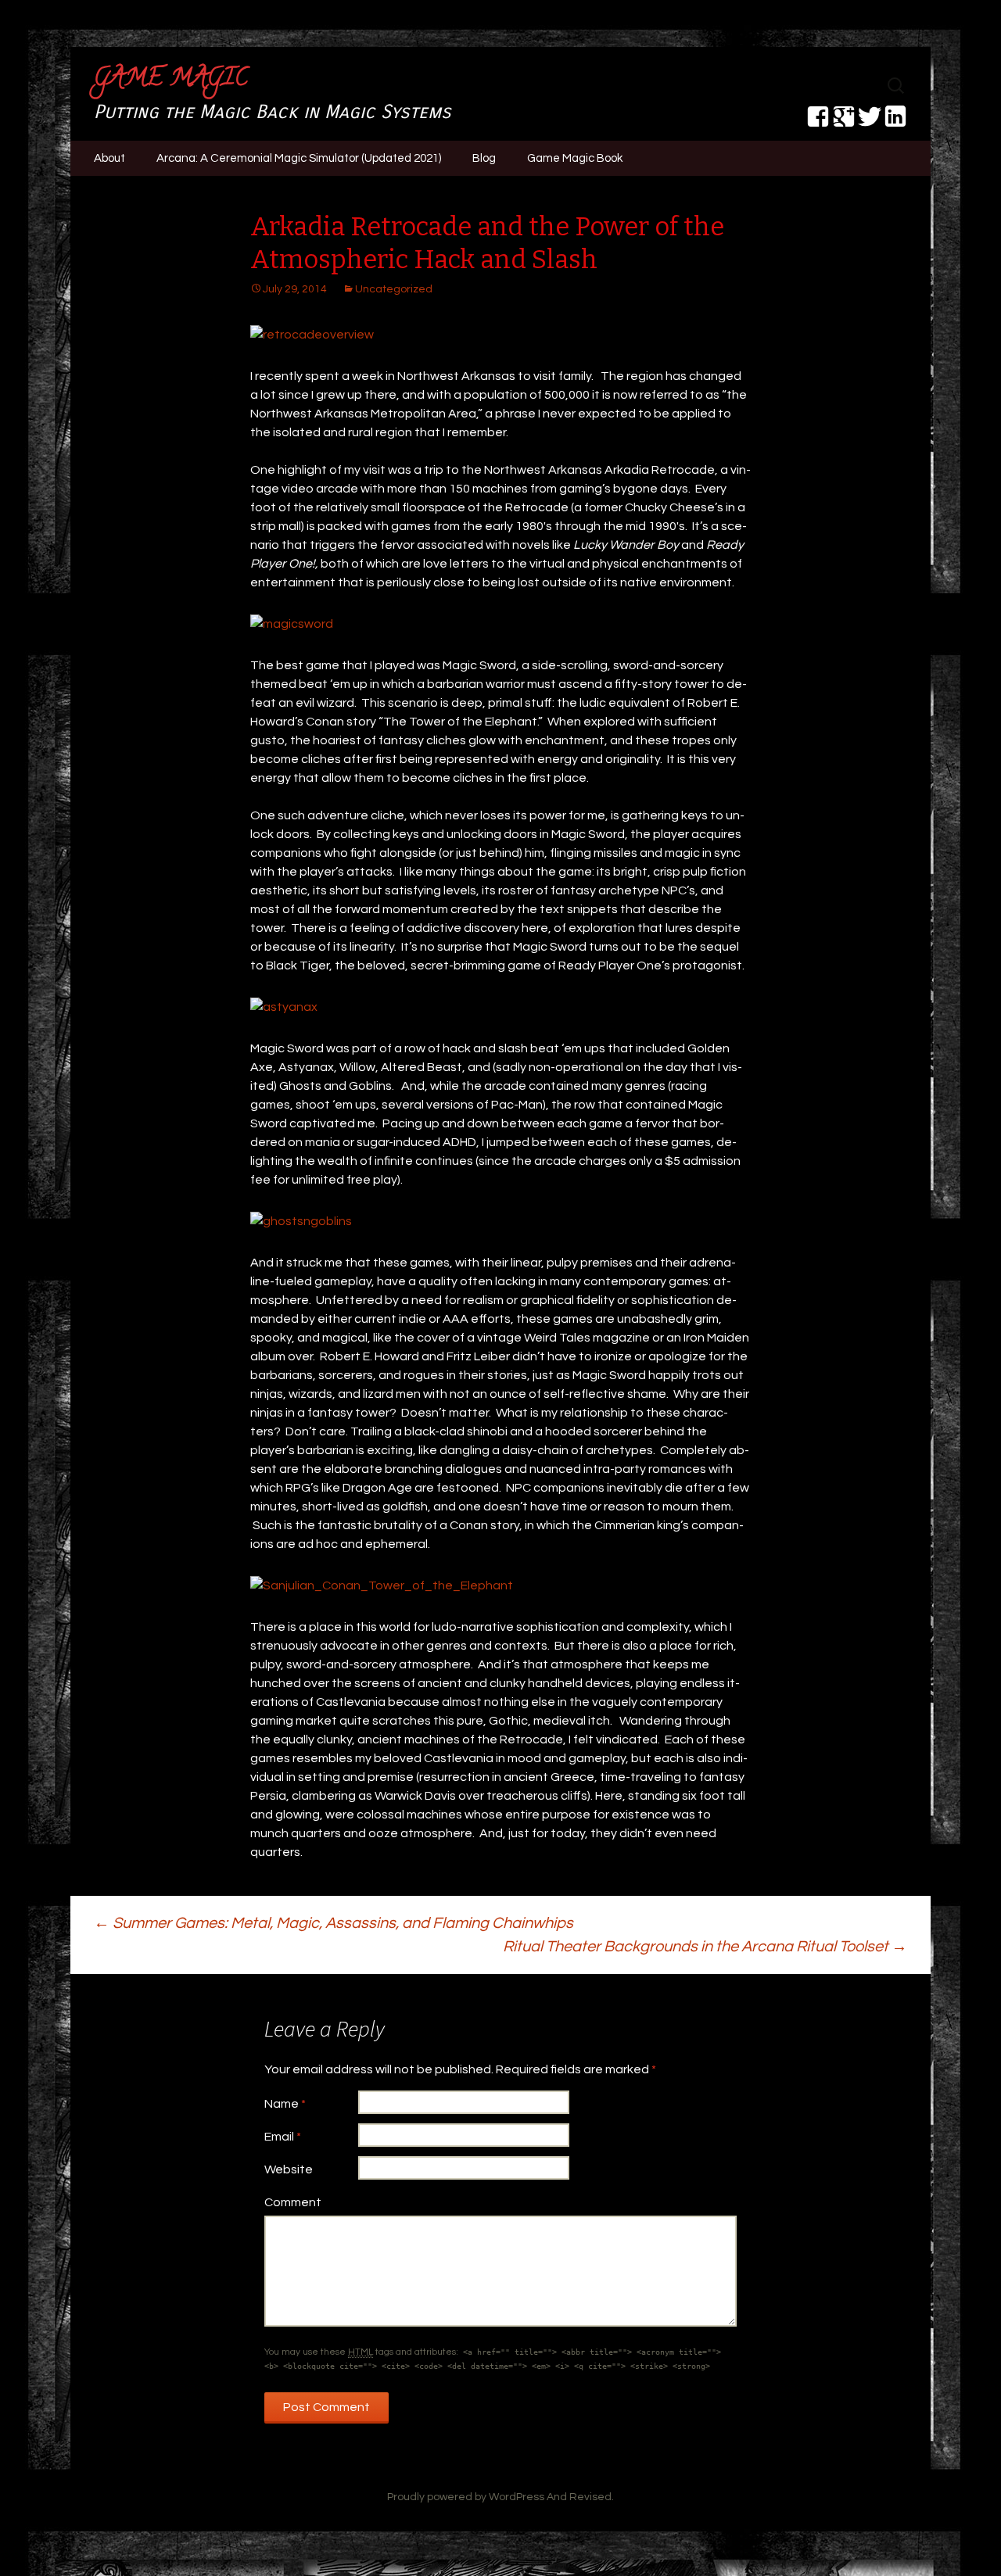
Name (285, 2104)
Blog (484, 158)
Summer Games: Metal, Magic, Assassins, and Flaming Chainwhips (334, 1923)
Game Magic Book (575, 158)
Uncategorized (394, 289)
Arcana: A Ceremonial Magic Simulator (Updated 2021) (299, 158)
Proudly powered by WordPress (466, 2497)
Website (289, 2169)
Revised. (592, 2497)
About (109, 158)
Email (283, 2137)
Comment (293, 2202)
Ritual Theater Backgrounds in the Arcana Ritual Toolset (705, 1947)
